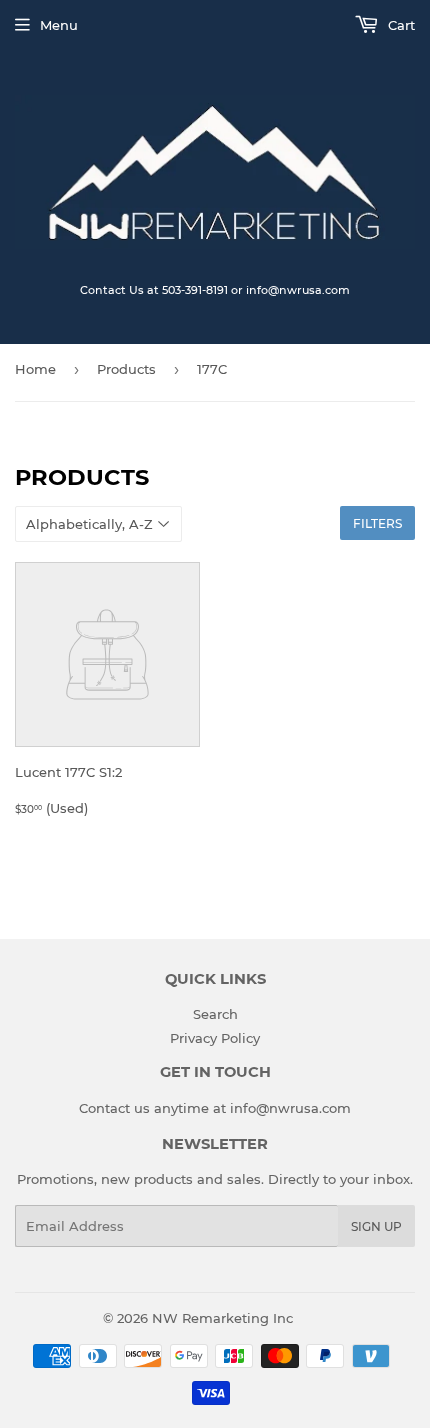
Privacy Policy (215, 1038)
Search (215, 1014)
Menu (59, 25)
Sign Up (376, 1226)
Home (35, 369)
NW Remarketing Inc (222, 1318)
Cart (399, 25)
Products (126, 369)
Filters (377, 523)
